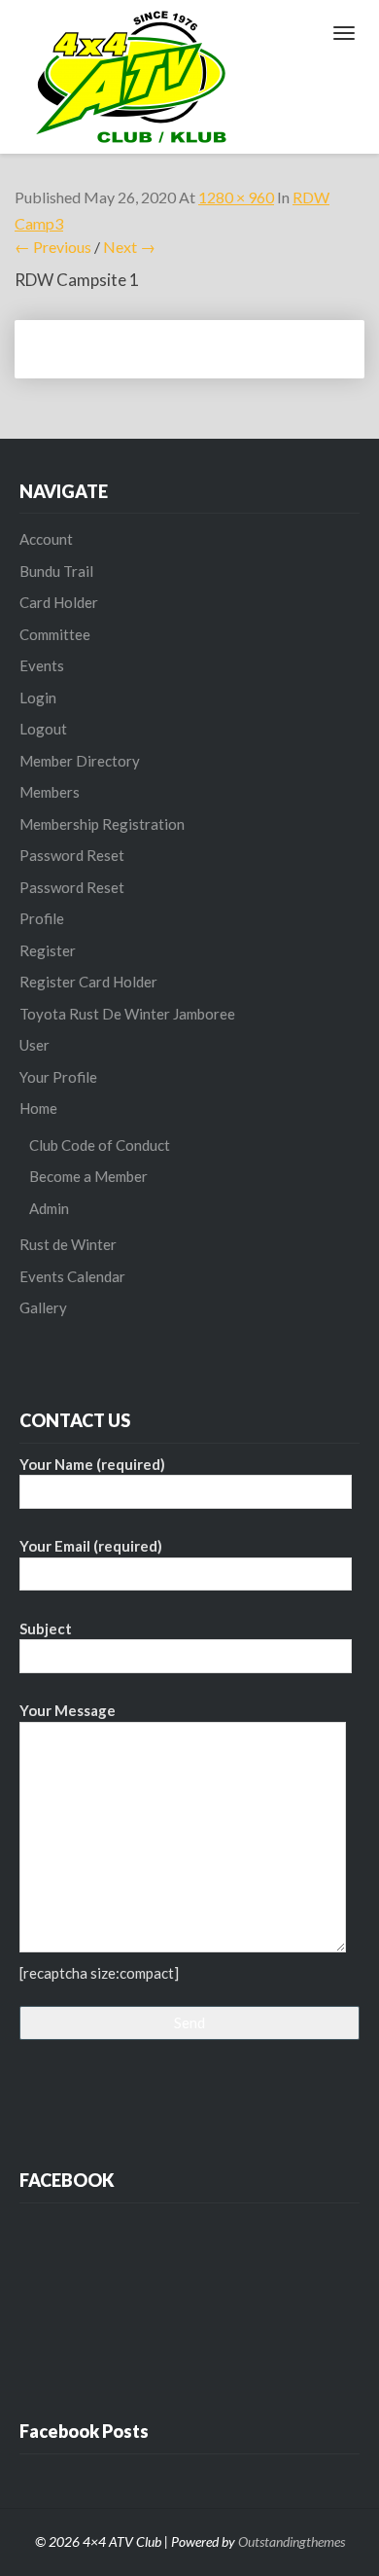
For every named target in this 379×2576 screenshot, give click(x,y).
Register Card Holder (88, 982)
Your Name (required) (92, 1464)
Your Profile (58, 1077)
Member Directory (80, 761)
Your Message (68, 1710)
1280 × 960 (236, 197)
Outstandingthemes (292, 2541)
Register (48, 950)
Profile (42, 918)
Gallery (43, 1307)
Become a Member (88, 1176)
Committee (55, 634)
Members (50, 792)
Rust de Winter (68, 1244)
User (34, 1045)
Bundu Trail (56, 571)
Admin (49, 1208)
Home (38, 1108)
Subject (46, 1628)
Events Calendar (72, 1276)
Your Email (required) (91, 1546)
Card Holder (59, 602)
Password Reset (72, 855)
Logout (43, 729)
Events (42, 665)
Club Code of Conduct (100, 1145)
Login (38, 698)
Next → (129, 247)
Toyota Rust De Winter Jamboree (127, 1014)
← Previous (53, 247)
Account (46, 539)
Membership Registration (102, 824)
